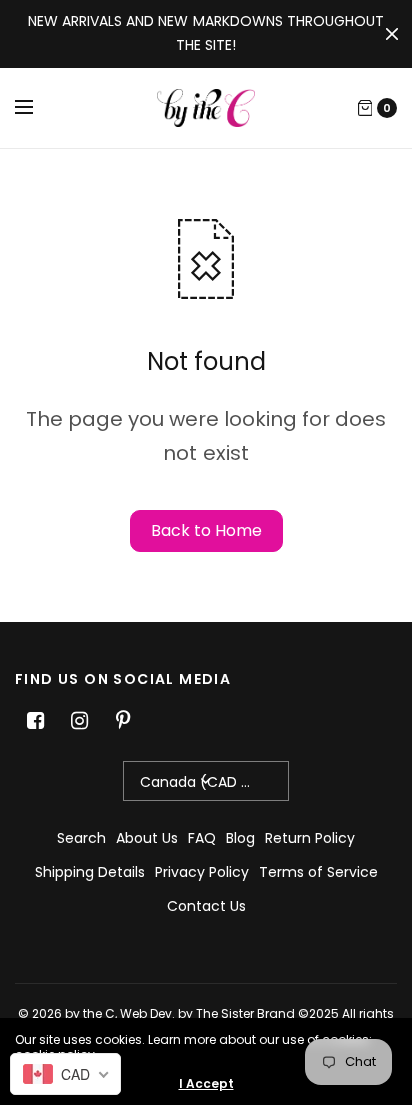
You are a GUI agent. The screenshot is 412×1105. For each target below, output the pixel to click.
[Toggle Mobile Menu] (37, 108)
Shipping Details (90, 872)
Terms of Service (318, 872)
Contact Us (206, 906)
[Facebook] (35, 721)
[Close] (392, 34)
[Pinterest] (123, 721)
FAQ (202, 838)
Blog (240, 838)
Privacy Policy (202, 872)
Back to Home (206, 530)
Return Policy (310, 838)
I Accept (206, 1084)
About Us (147, 838)
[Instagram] (79, 721)
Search (81, 838)
